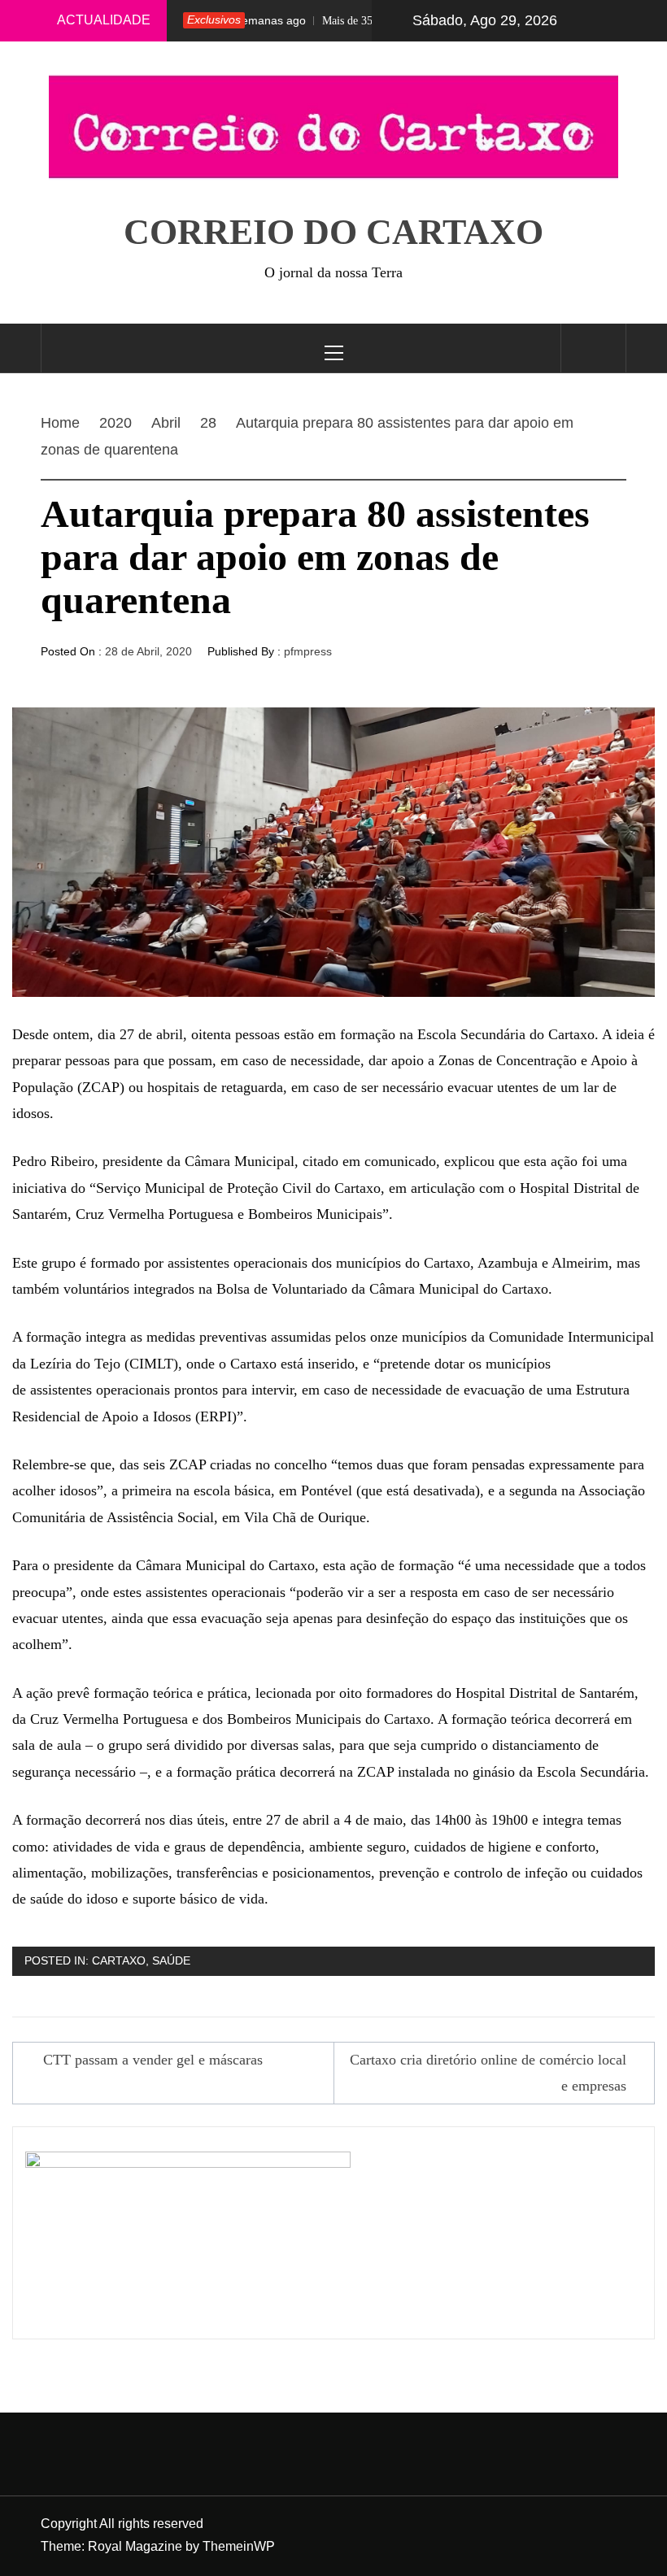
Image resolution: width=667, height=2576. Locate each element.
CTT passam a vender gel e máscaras (153, 2060)
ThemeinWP (239, 2546)
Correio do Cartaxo (333, 232)
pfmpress (308, 651)
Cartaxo (119, 1960)
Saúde (171, 1960)
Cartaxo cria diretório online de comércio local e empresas (488, 2073)
